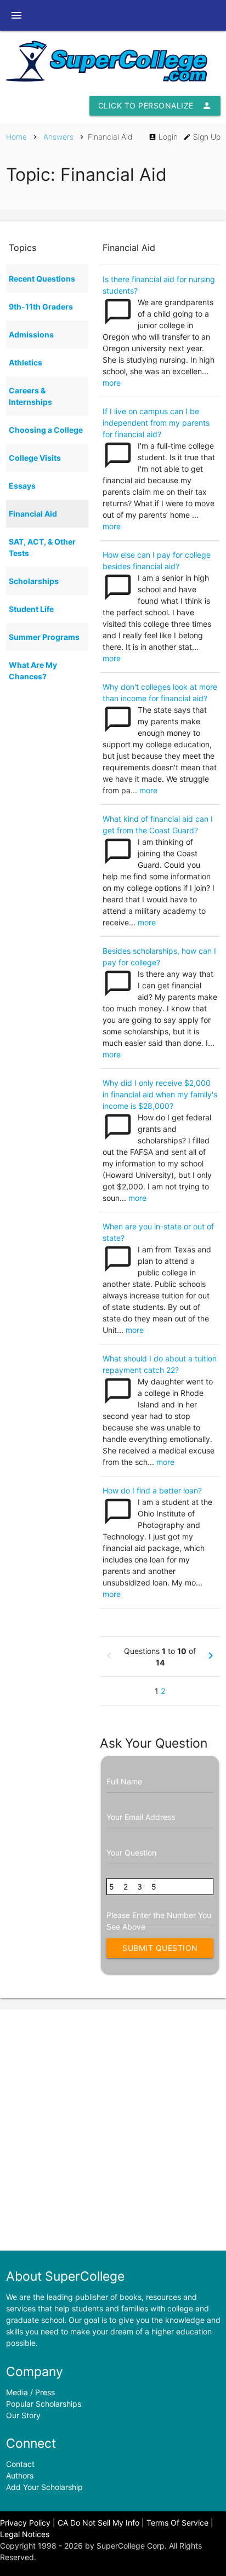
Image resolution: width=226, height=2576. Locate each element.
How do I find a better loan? (152, 1490)
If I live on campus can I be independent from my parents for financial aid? (156, 423)
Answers (58, 137)
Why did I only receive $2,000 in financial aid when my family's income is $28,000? (160, 1094)
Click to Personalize (155, 106)
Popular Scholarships (44, 2404)
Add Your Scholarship (44, 2487)
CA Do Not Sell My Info (98, 2523)
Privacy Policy (25, 2523)
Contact (20, 2464)
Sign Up (202, 137)
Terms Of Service (177, 2523)
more (112, 383)
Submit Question (163, 1951)
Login (163, 137)
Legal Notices (25, 2534)
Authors (20, 2475)
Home (16, 137)
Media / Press (30, 2392)
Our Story (23, 2415)
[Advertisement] (113, 2130)
